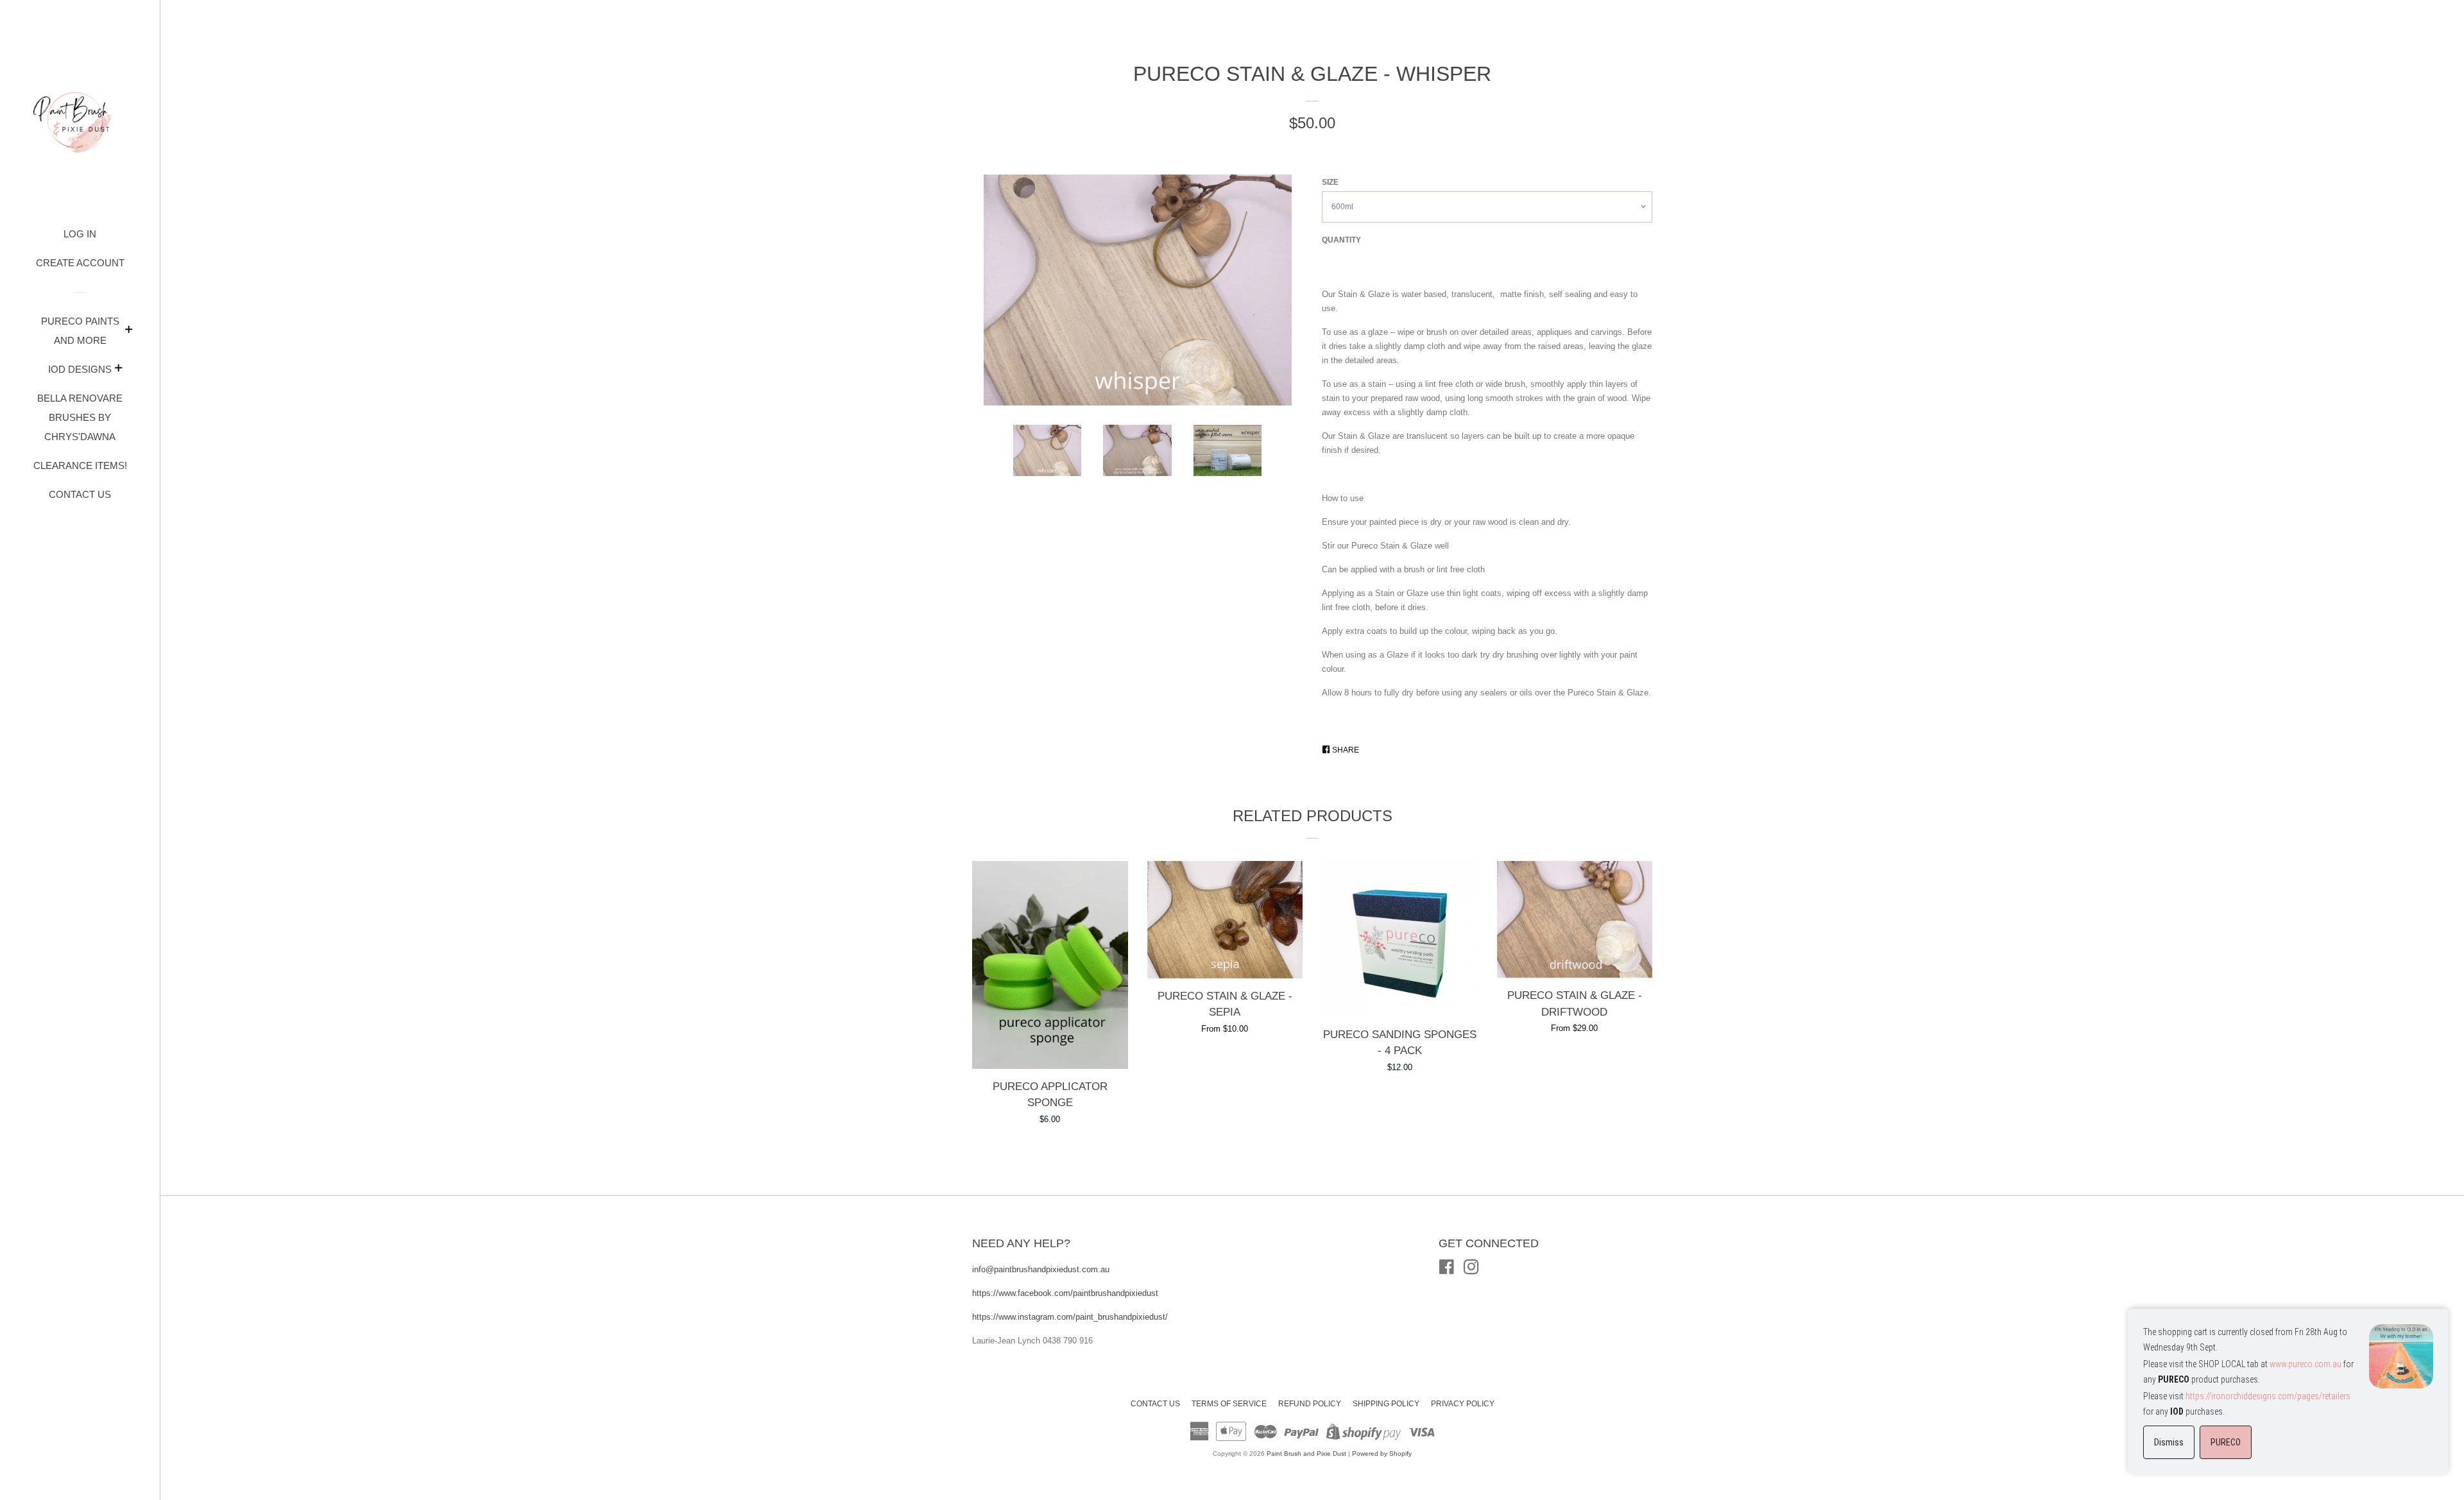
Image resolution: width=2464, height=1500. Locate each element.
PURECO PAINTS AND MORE (80, 331)
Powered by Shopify (1382, 1453)
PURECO (2226, 1442)
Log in (80, 234)
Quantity (1341, 240)
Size (1330, 182)
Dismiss (2169, 1442)
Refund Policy (1310, 1404)
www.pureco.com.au (2306, 1364)
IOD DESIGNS (80, 369)
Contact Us (80, 494)
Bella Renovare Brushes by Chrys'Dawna (80, 417)
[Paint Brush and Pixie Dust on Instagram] (1471, 1270)
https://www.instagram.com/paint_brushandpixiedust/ (1070, 1317)
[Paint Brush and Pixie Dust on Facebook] (1447, 1270)
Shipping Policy (1386, 1404)
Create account (80, 263)
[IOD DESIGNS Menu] (119, 370)
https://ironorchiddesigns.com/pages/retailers (2268, 1396)
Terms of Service (1229, 1404)
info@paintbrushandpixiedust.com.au (1042, 1269)
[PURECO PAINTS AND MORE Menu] (129, 331)
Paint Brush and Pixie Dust (1306, 1453)
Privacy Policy (1463, 1404)
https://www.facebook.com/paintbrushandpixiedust (1065, 1293)
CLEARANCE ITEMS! (80, 465)
